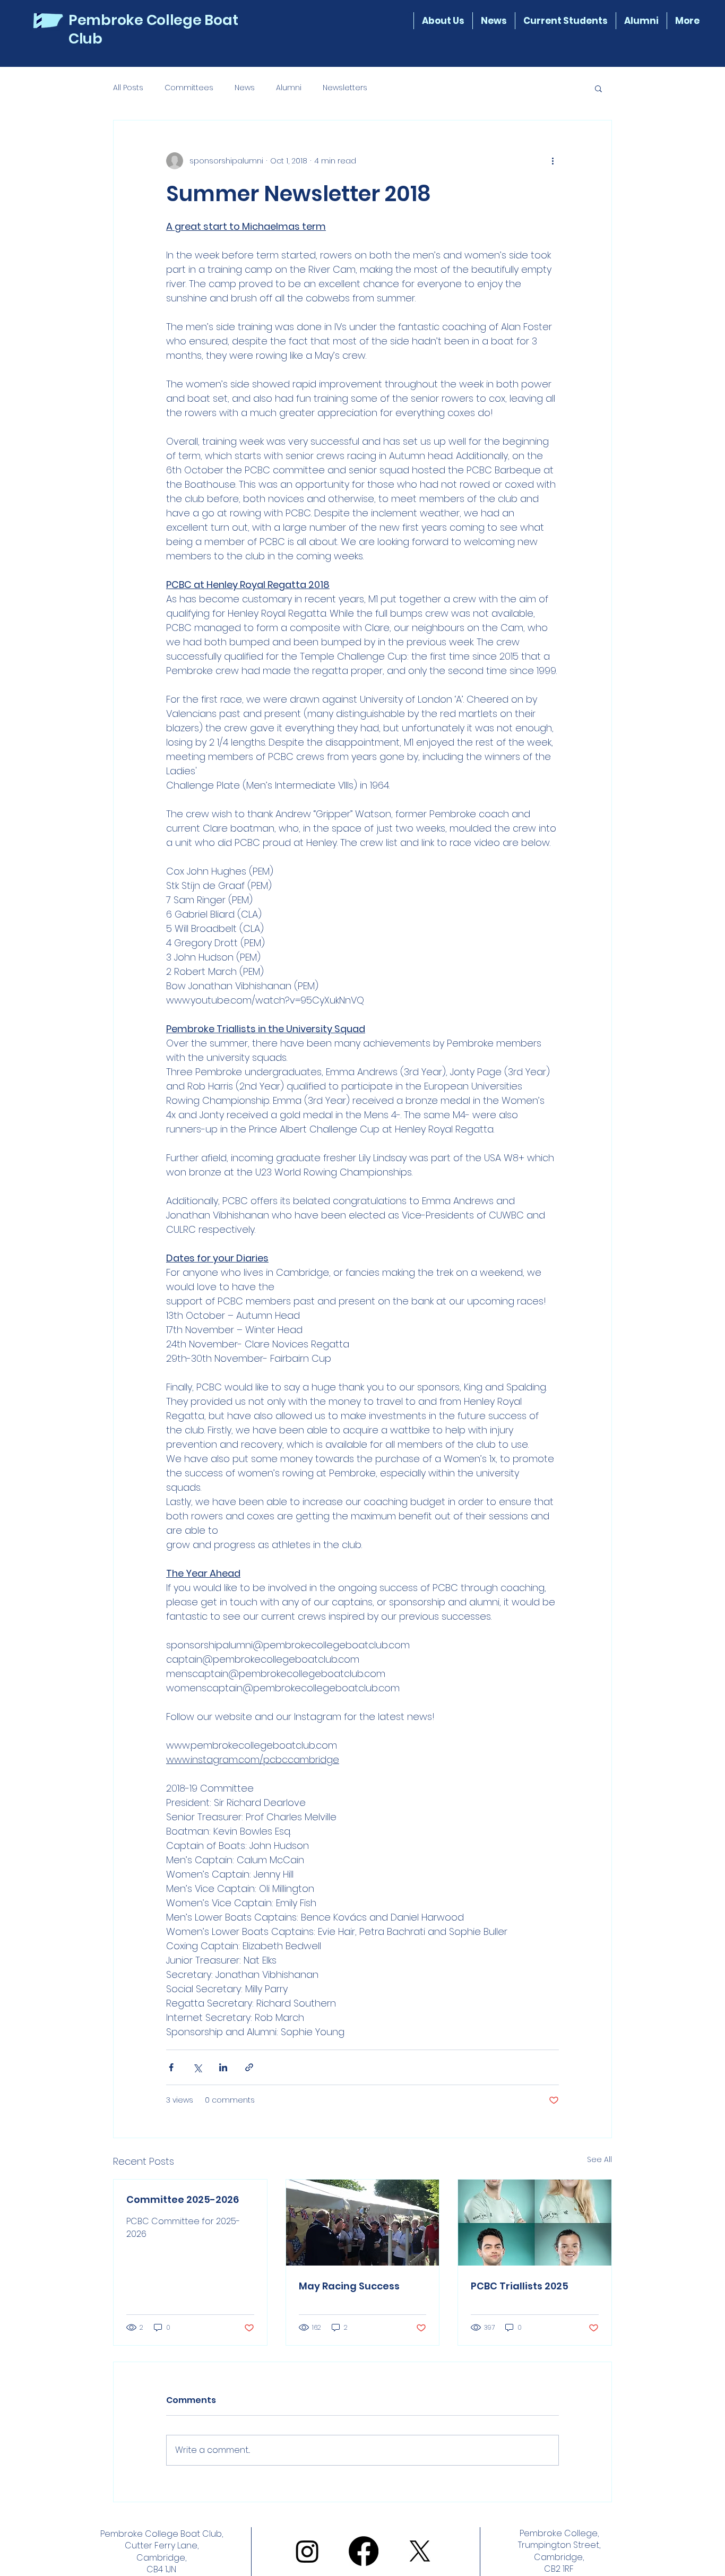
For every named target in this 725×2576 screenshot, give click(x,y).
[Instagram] (307, 2551)
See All (599, 2159)
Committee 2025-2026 (183, 2199)
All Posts (128, 88)
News (245, 88)
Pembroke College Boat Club (153, 29)
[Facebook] (364, 2551)
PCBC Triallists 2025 (520, 2286)
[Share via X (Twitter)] (197, 2067)
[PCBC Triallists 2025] (535, 2223)
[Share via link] (249, 2067)
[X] (420, 2551)
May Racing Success (349, 2286)
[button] (565, 21)
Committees (189, 88)
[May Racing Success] (363, 2223)
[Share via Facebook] (171, 2067)
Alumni (289, 88)
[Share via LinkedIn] (223, 2067)
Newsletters (345, 88)
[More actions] (553, 161)
